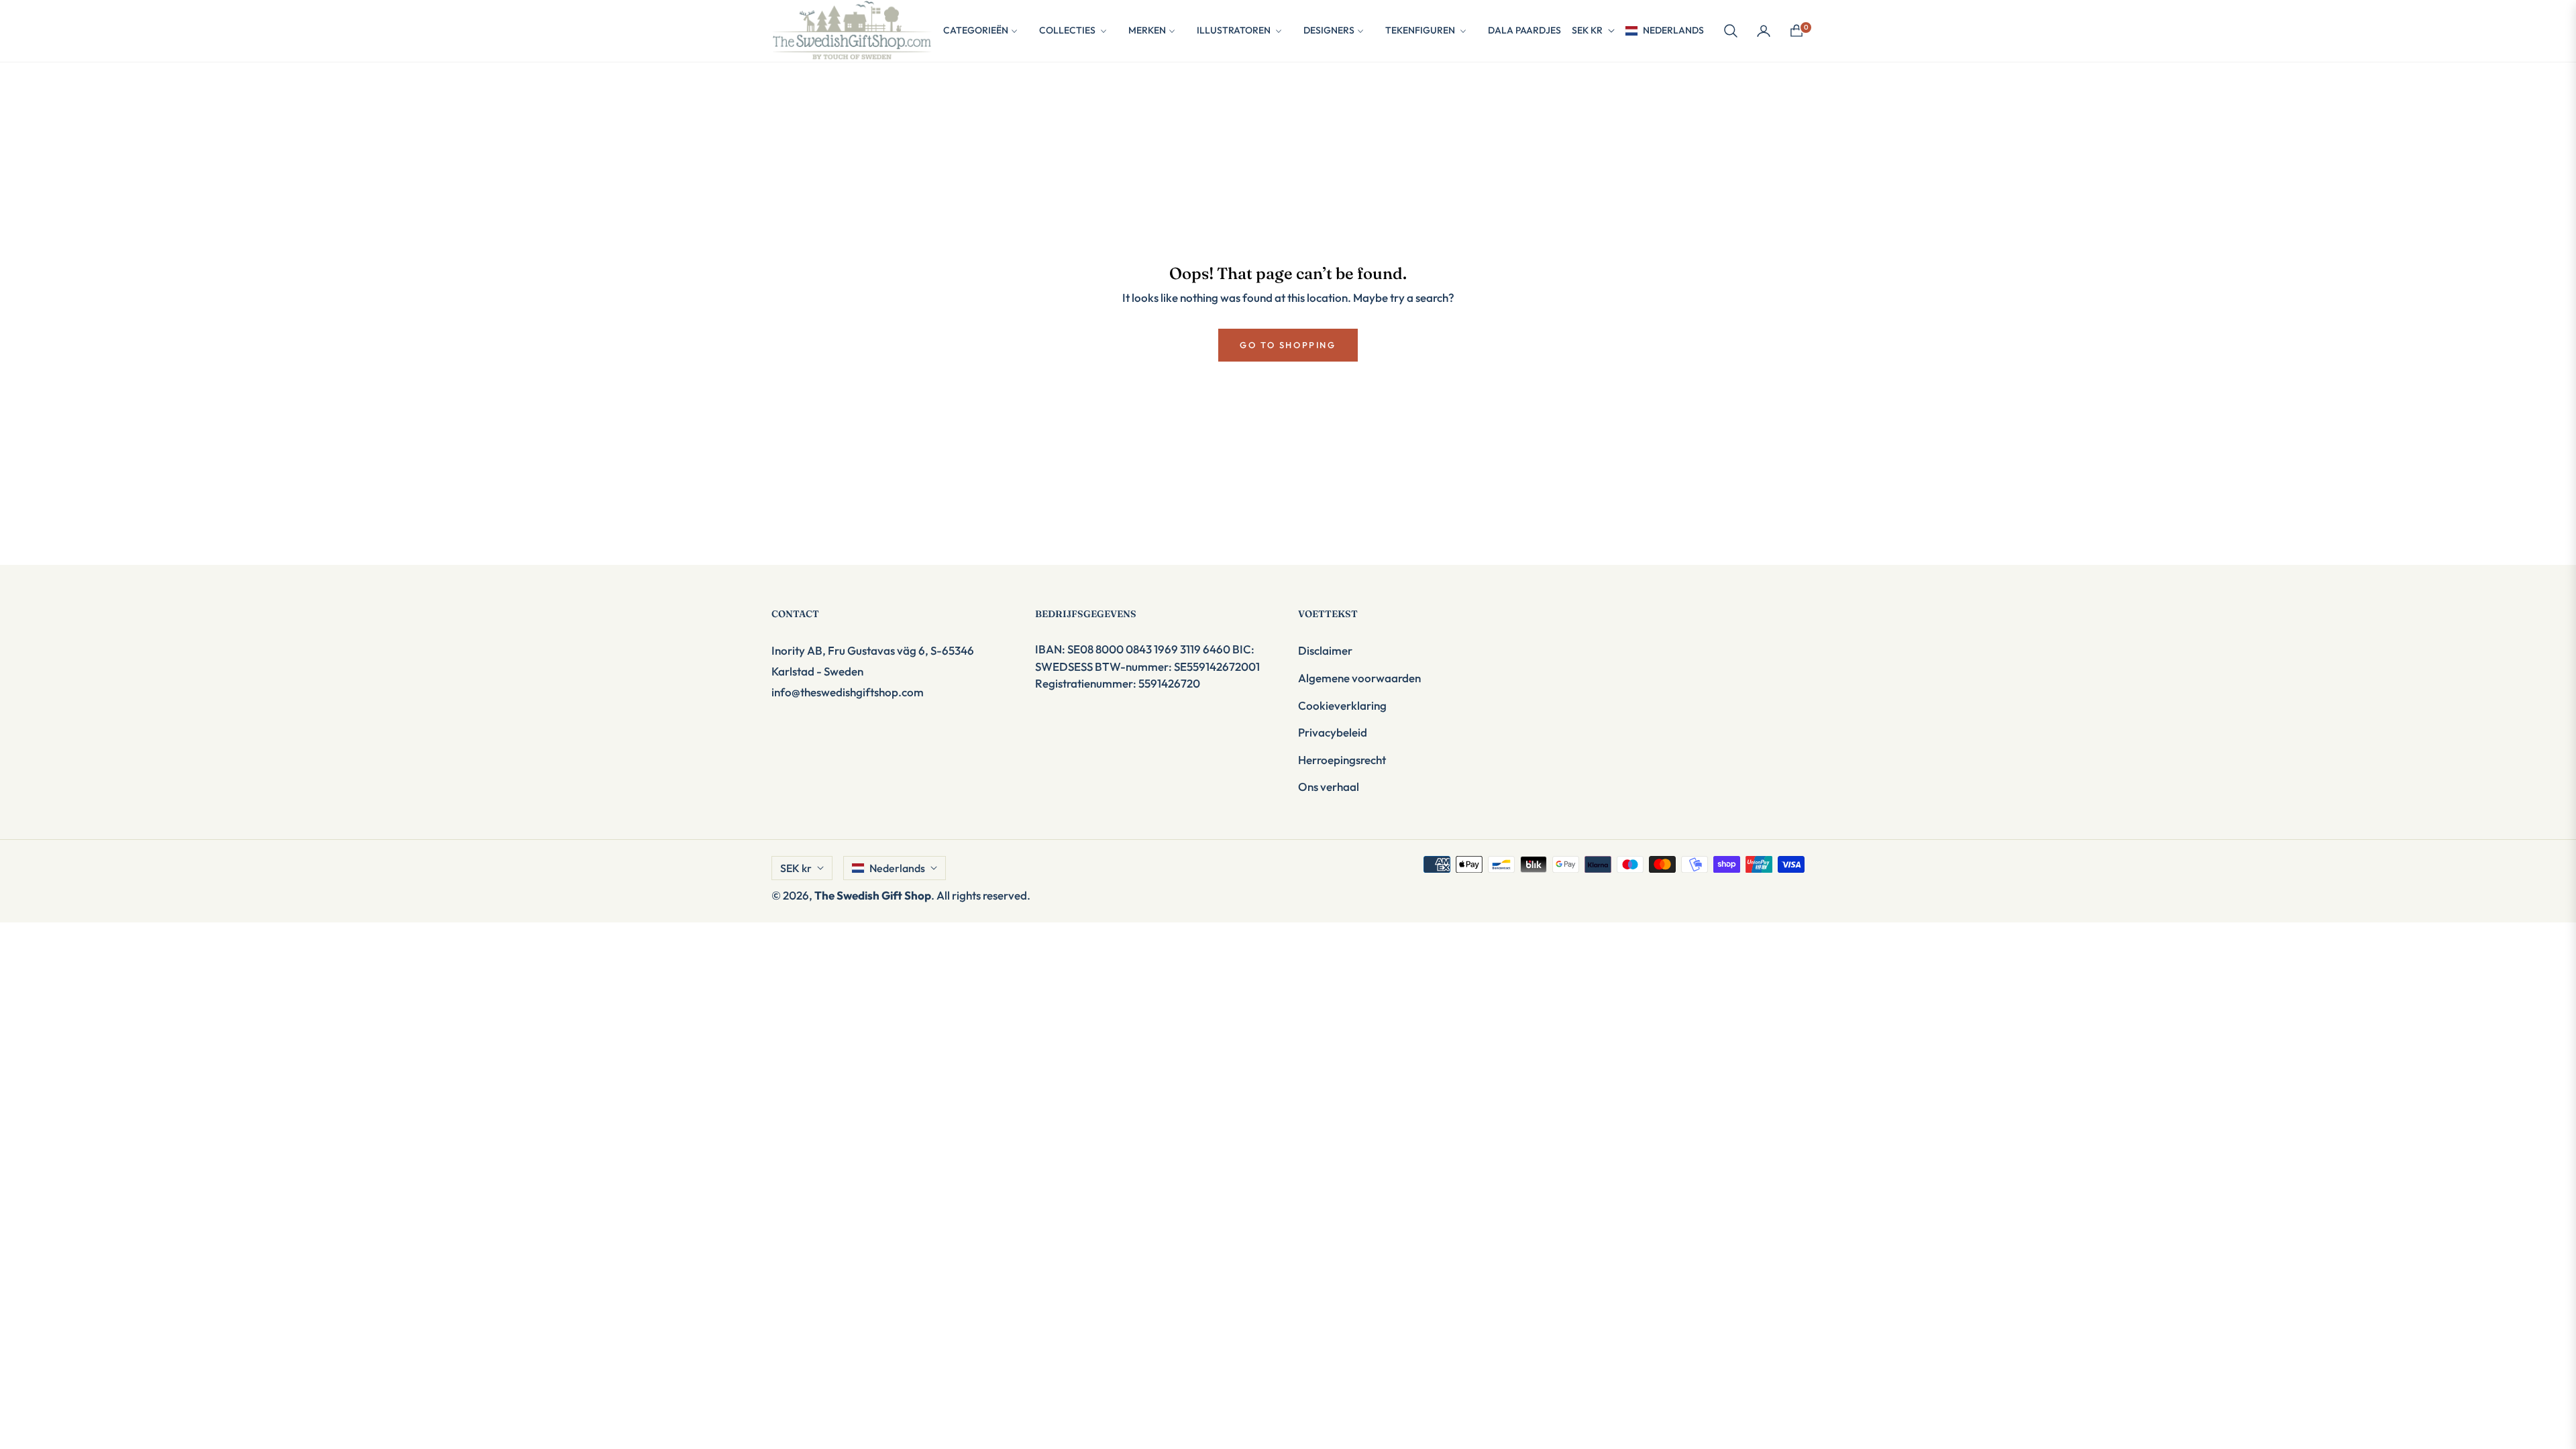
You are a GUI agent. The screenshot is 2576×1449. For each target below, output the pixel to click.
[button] (1731, 31)
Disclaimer (1325, 650)
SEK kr (1587, 30)
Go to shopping (1288, 345)
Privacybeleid (1333, 732)
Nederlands (1673, 30)
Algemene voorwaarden (1359, 678)
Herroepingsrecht (1342, 760)
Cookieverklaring (1342, 705)
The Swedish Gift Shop (873, 895)
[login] (1764, 31)
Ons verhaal (1329, 787)
